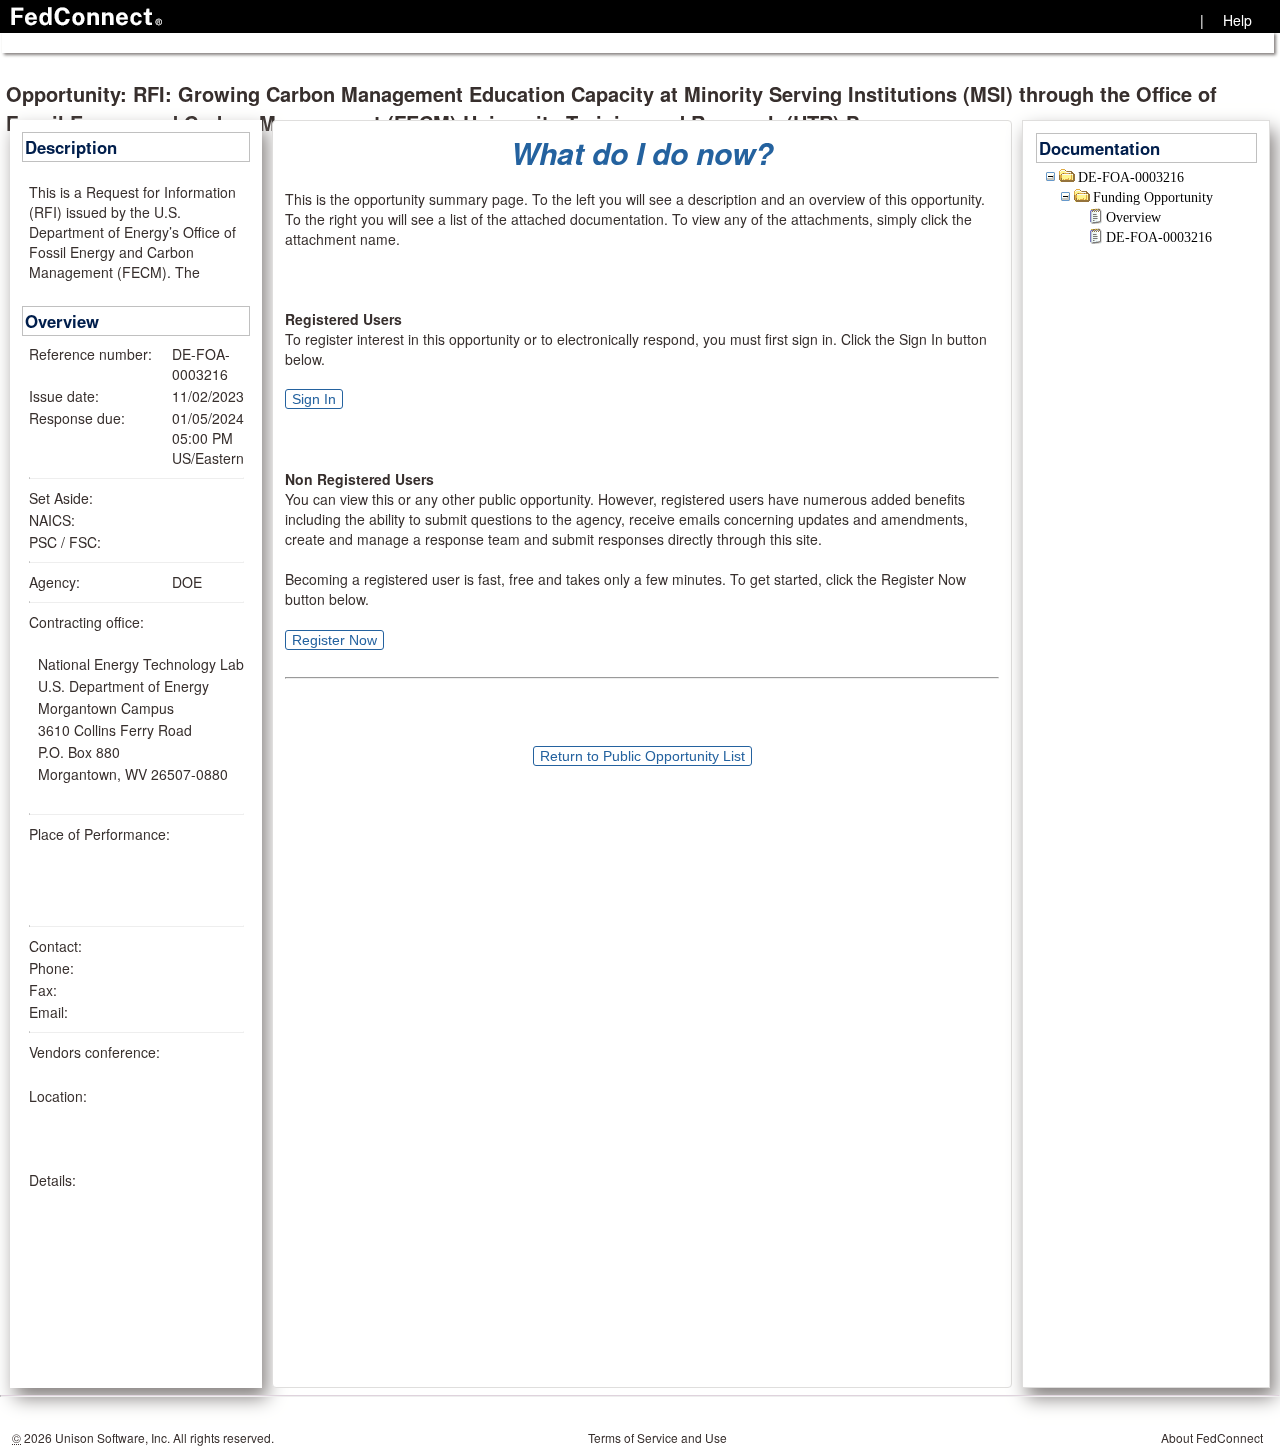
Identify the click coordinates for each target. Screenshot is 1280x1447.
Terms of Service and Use (657, 1437)
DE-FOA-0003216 (1131, 177)
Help (1237, 20)
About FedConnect (1212, 1437)
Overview (1133, 217)
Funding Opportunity (1153, 197)
